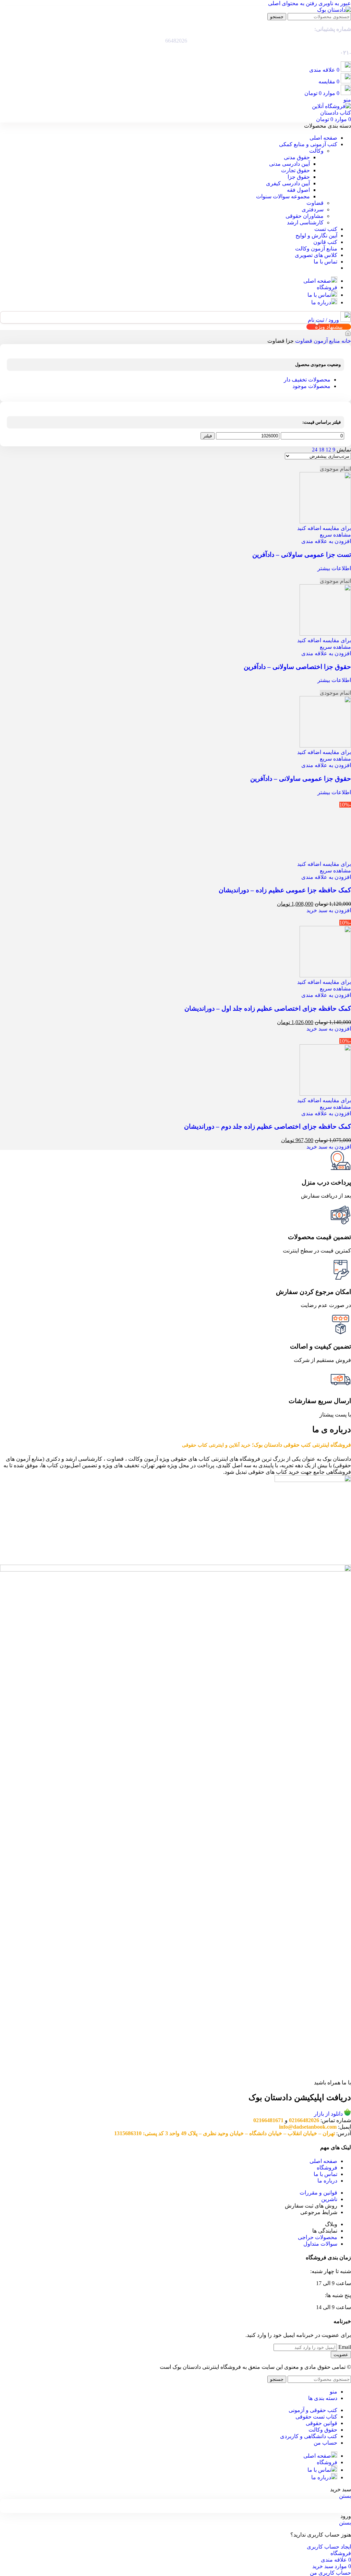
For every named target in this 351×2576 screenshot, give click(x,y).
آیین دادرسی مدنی (289, 164)
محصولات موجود (311, 386)
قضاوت (315, 203)
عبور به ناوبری (334, 3)
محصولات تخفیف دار (307, 380)
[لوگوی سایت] (334, 10)
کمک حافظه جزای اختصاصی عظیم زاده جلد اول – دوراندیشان (268, 1008)
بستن (345, 2496)
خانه (346, 341)
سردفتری (313, 209)
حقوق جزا (299, 177)
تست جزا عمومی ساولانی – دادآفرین (302, 555)
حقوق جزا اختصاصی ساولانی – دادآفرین (297, 667)
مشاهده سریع (335, 535)
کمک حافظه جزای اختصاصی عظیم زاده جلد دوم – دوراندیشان (268, 1126)
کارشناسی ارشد (305, 222)
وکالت (316, 151)
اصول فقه (298, 190)
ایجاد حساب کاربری (329, 2547)
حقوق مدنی (297, 157)
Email (345, 2347)
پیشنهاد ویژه (329, 327)
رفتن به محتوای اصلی (293, 3)
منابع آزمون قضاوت (317, 341)
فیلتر (208, 436)
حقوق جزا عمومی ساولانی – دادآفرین (301, 779)
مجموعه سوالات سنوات (283, 196)
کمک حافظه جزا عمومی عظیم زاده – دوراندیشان (285, 890)
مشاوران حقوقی (305, 216)
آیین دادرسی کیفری (288, 183)
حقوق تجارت (295, 170)
